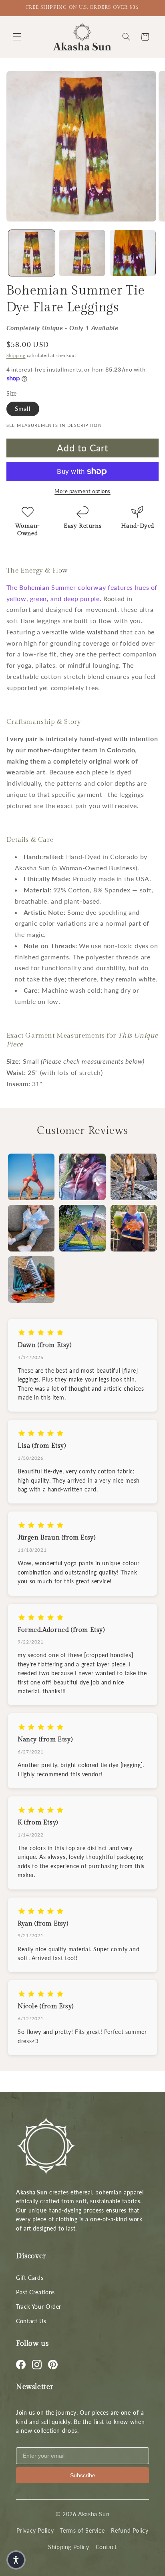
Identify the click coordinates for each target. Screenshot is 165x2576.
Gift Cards (30, 2278)
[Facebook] (21, 2365)
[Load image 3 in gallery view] (133, 253)
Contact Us (31, 2321)
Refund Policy (130, 2530)
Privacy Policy (35, 2530)
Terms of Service (82, 2530)
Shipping (16, 356)
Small (23, 408)
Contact (106, 2547)
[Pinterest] (53, 2365)
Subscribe (83, 2475)
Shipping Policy (68, 2547)
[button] (17, 37)
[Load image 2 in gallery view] (82, 253)
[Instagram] (37, 2365)
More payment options (82, 491)
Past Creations (35, 2292)
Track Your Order (39, 2307)
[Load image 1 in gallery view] (32, 253)
